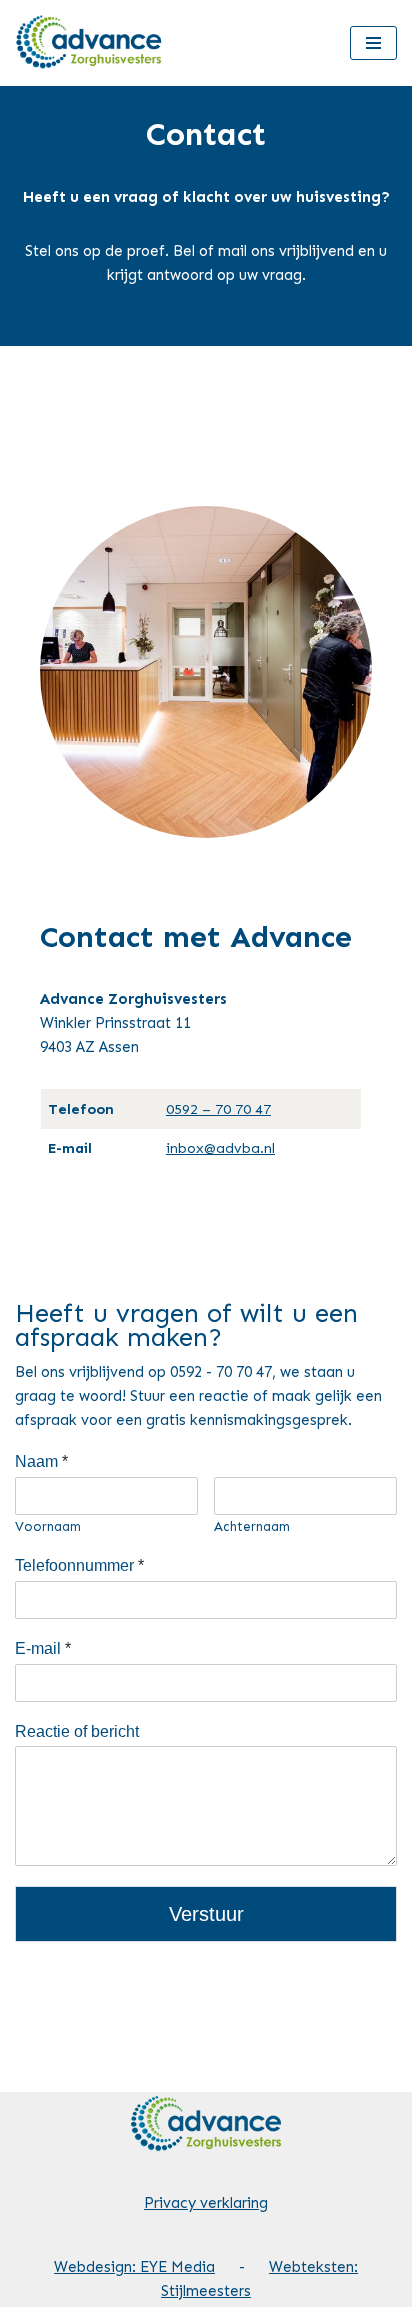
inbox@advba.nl (220, 1148)
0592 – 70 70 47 (218, 1109)
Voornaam (48, 1526)
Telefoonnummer (79, 1565)
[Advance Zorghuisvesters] (90, 43)
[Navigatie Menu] (373, 43)
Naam (41, 1461)
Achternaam (252, 1526)
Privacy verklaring (206, 2203)
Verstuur (206, 1914)
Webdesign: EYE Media (134, 2267)
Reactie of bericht (77, 1731)
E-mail (43, 1648)
